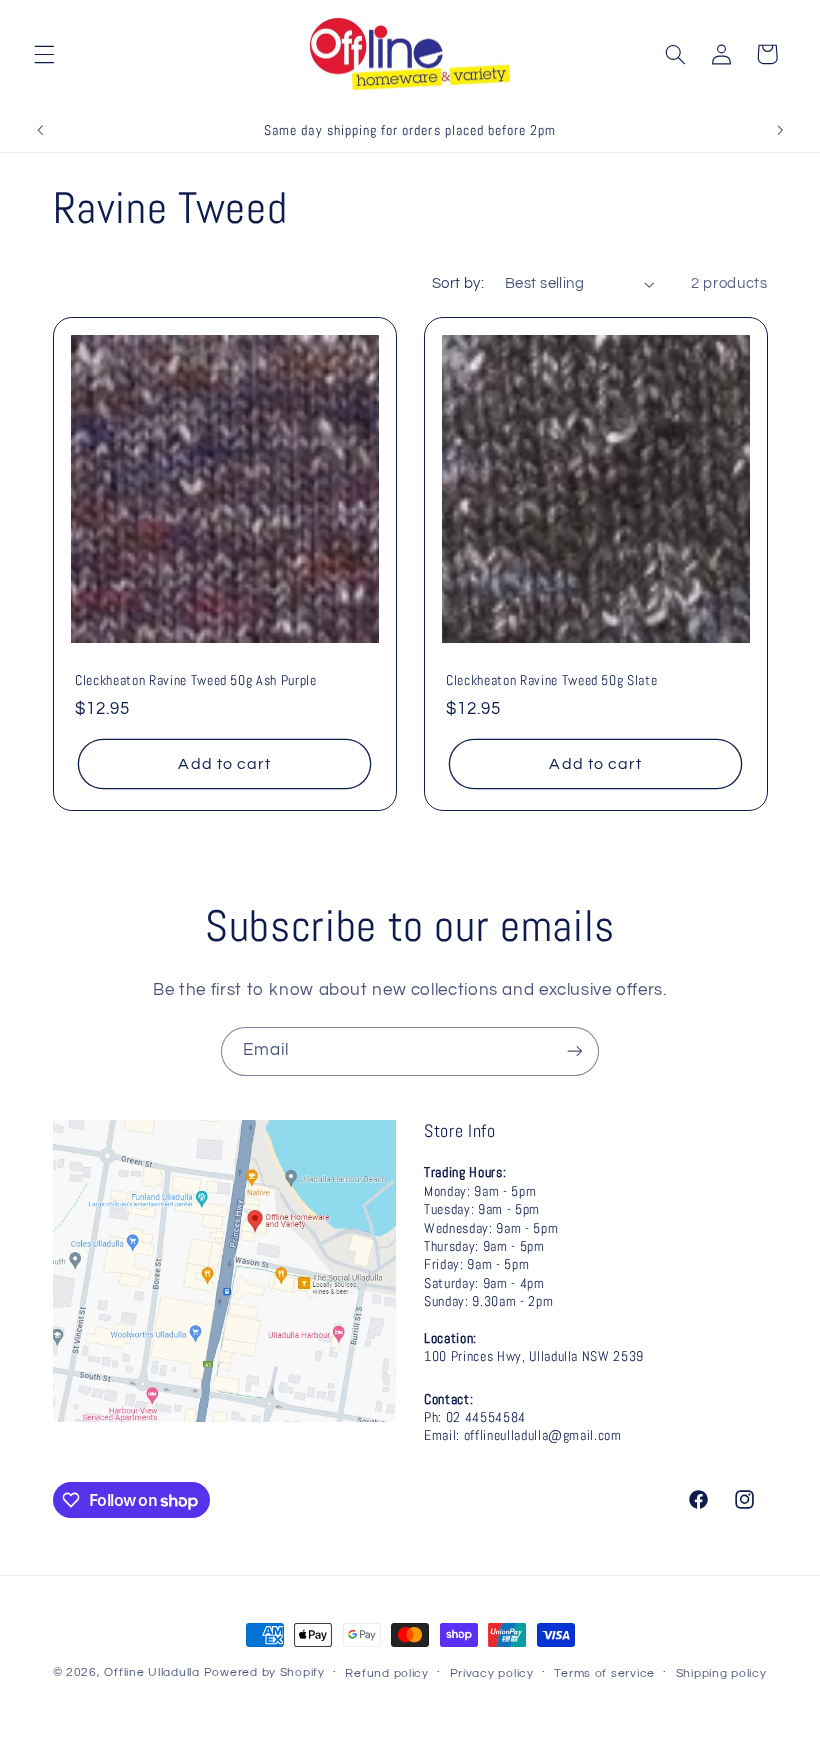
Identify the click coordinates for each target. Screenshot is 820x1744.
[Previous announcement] (40, 130)
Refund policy (387, 1673)
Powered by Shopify (264, 1672)
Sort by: (458, 283)
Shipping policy (721, 1673)
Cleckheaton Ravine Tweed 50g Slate (551, 680)
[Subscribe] (575, 1051)
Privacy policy (492, 1673)
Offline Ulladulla (152, 1672)
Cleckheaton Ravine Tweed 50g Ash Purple (196, 680)
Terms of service (604, 1673)
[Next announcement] (780, 130)
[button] (44, 54)
